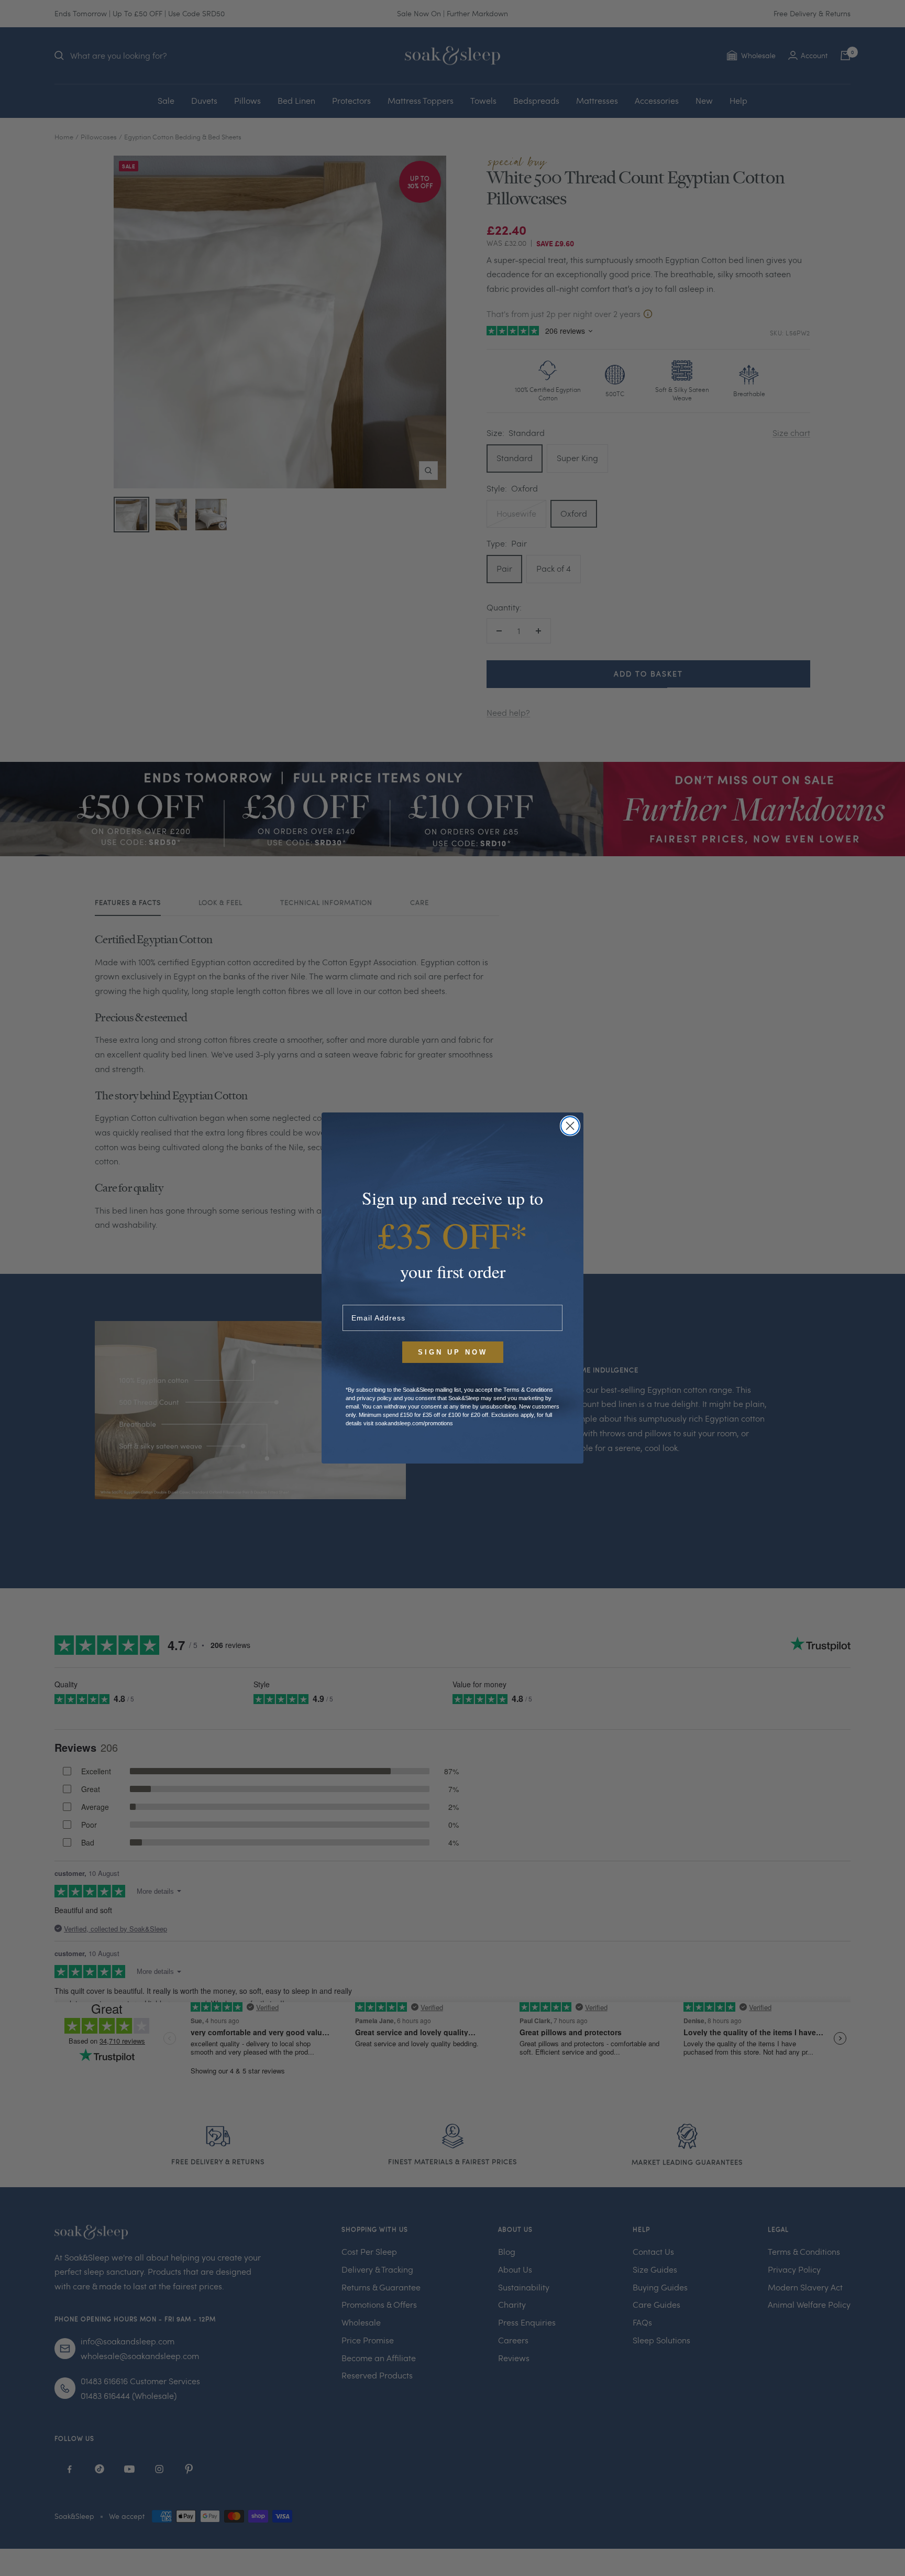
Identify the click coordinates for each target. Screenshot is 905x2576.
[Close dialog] (570, 1126)
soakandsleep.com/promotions (414, 1423)
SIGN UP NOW (453, 1352)
